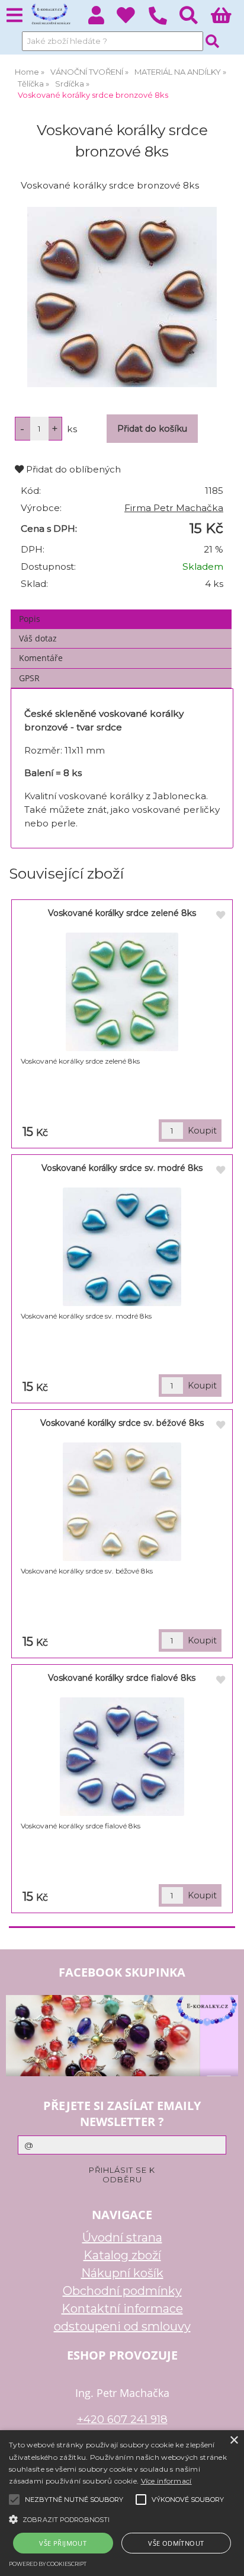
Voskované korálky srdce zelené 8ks (122, 913)
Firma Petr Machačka (174, 508)
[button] (122, 2518)
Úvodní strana (122, 2237)
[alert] (122, 2503)
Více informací (166, 2481)
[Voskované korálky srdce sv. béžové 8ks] (122, 1502)
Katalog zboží (122, 2255)
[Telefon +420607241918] (164, 25)
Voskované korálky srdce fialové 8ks (122, 1678)
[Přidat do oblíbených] (220, 915)
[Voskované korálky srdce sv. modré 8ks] (122, 1247)
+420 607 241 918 (122, 2419)
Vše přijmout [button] (63, 2543)
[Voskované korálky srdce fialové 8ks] (122, 1757)
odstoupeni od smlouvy (122, 2326)
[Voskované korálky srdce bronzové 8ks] (122, 297)
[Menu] (15, 16)
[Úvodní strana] (50, 15)
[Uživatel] (132, 19)
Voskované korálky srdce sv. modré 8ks (122, 1168)
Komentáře (41, 658)
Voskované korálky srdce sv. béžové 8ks (122, 1423)
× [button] (234, 2441)
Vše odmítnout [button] (176, 2543)
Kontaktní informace (122, 2309)
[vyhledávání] (195, 19)
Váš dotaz (38, 638)
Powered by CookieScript (48, 2564)
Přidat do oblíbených (72, 469)
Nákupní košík (122, 2273)
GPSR (29, 678)
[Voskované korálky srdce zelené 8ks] (122, 992)
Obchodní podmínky (122, 2291)
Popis (30, 619)
